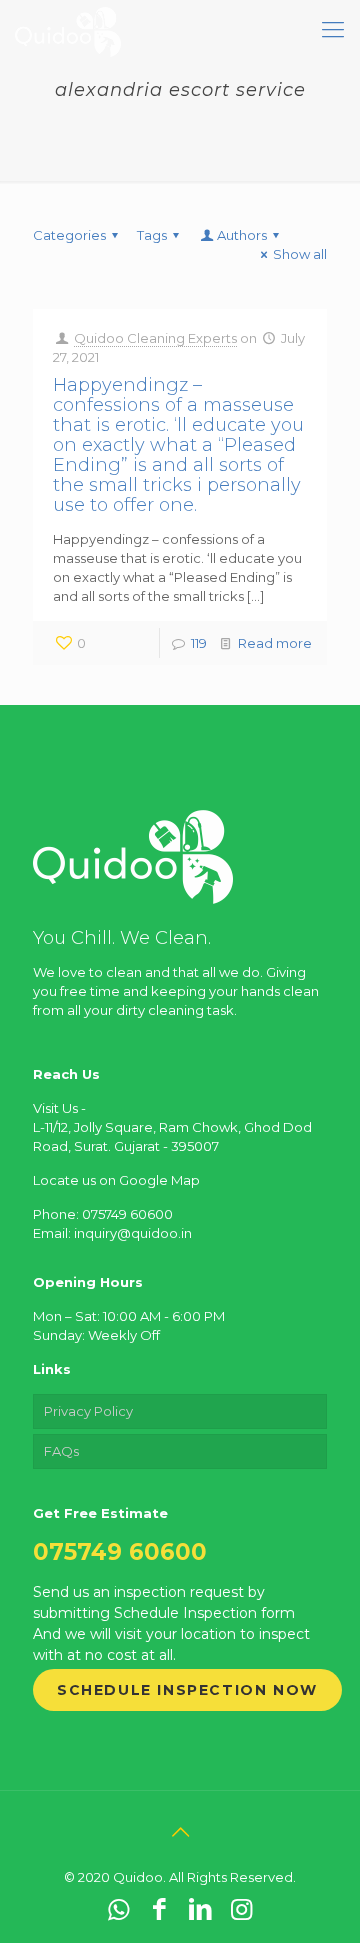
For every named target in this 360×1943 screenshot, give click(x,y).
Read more (275, 643)
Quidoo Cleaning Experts (155, 338)
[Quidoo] (68, 30)
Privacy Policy (88, 1411)
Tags (152, 235)
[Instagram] (241, 1909)
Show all (300, 254)
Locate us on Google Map (116, 1180)
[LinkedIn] (200, 1909)
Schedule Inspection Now (187, 1690)
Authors (242, 235)
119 (199, 643)
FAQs (61, 1451)
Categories (69, 235)
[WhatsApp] (118, 1909)
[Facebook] (159, 1909)
